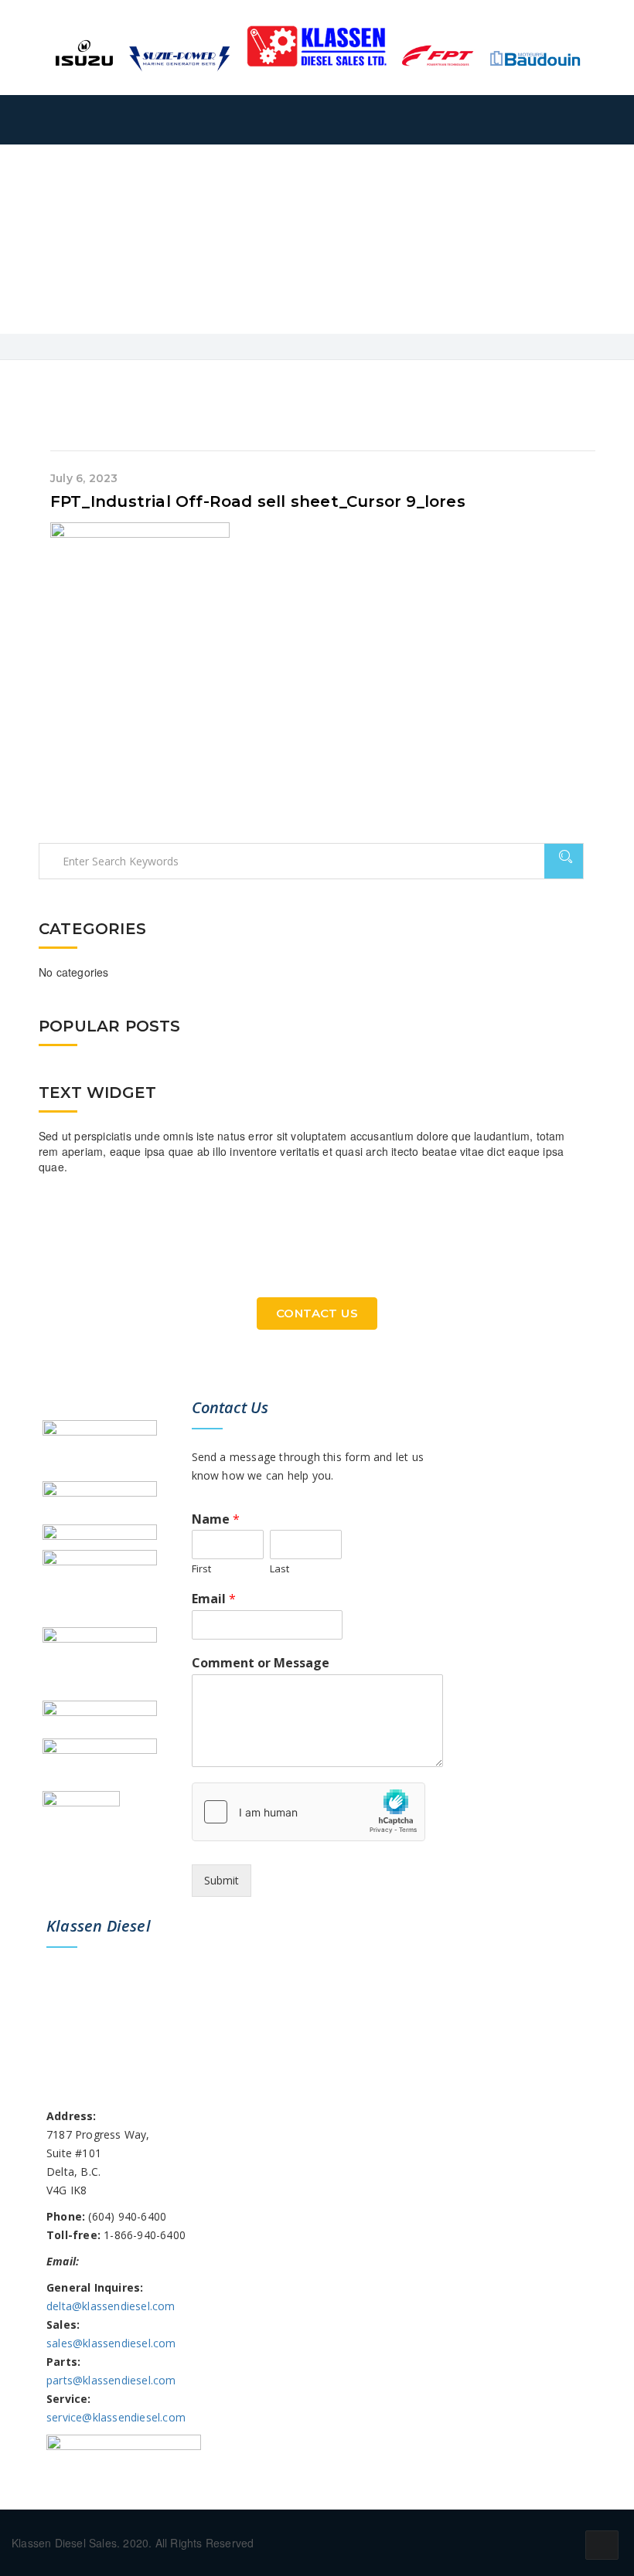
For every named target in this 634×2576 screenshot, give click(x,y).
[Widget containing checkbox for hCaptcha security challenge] (308, 1812)
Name (216, 1519)
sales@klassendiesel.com (111, 2343)
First (201, 1569)
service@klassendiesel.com (116, 2417)
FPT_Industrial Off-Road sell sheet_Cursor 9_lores (258, 501)
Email (214, 1599)
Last (280, 1569)
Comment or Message (261, 1663)
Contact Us (317, 1313)
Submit (222, 1880)
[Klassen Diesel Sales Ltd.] (317, 46)
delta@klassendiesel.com (111, 2306)
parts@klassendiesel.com (111, 2380)
